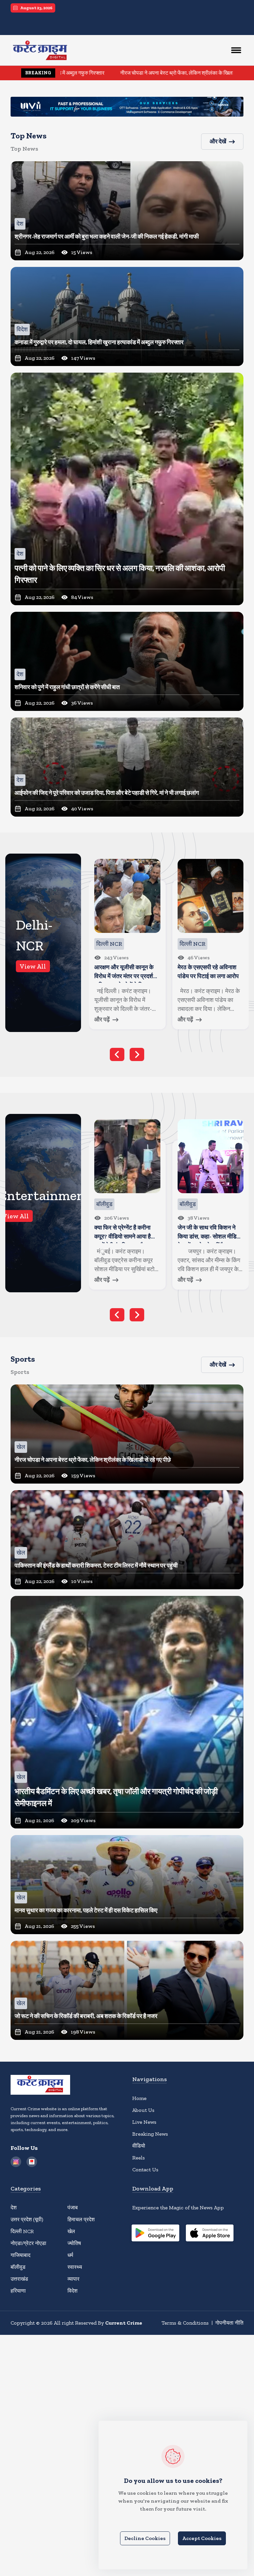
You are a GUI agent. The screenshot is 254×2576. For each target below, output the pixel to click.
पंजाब (73, 2208)
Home (139, 2098)
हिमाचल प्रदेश (81, 2219)
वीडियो (139, 2146)
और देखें (218, 141)
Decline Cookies (145, 2538)
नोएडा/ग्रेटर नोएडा (28, 2243)
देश (14, 2208)
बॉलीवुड (18, 2267)
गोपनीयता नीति (229, 2323)
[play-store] (155, 2234)
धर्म (70, 2255)
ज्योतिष (74, 2243)
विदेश (72, 2291)
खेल (71, 2231)
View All (33, 966)
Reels (139, 2158)
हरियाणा (18, 2291)
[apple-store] (210, 2234)
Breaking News (150, 2134)
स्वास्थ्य (75, 2267)
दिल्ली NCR (22, 2231)
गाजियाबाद (21, 2255)
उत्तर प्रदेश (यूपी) (27, 2219)
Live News (144, 2122)
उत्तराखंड (19, 2279)
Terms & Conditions (185, 2323)
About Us (143, 2110)
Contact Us (145, 2170)
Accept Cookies (202, 2538)
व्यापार (73, 2279)
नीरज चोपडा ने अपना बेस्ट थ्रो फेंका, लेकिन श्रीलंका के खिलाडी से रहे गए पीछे (93, 73)
